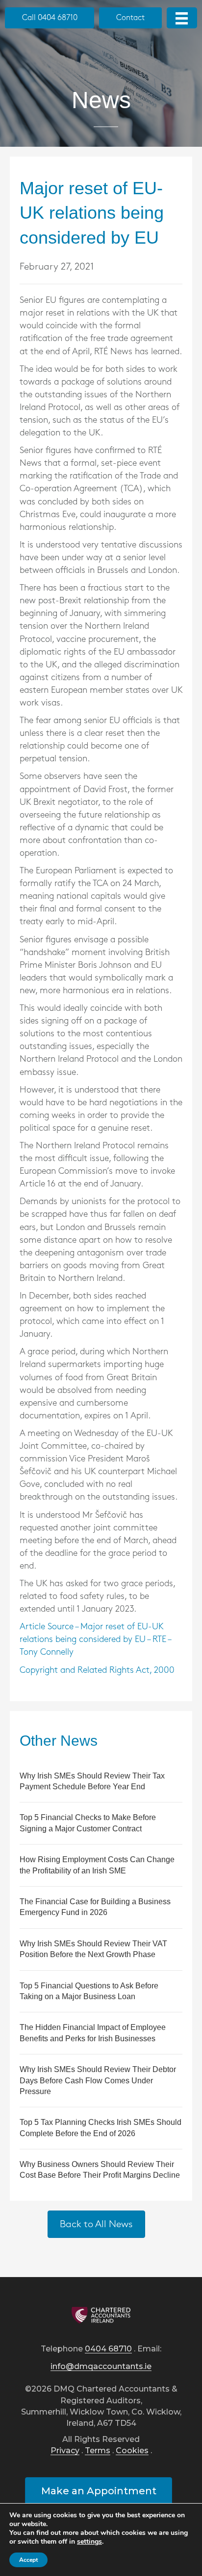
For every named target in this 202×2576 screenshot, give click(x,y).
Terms (98, 2451)
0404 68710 (108, 2349)
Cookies (132, 2451)
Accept (28, 2560)
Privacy (65, 2451)
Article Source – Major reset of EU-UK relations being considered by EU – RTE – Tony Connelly (95, 1640)
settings (89, 2542)
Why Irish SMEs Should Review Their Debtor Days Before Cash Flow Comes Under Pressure (98, 2080)
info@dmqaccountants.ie (101, 2367)
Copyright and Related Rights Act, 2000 (97, 1670)
